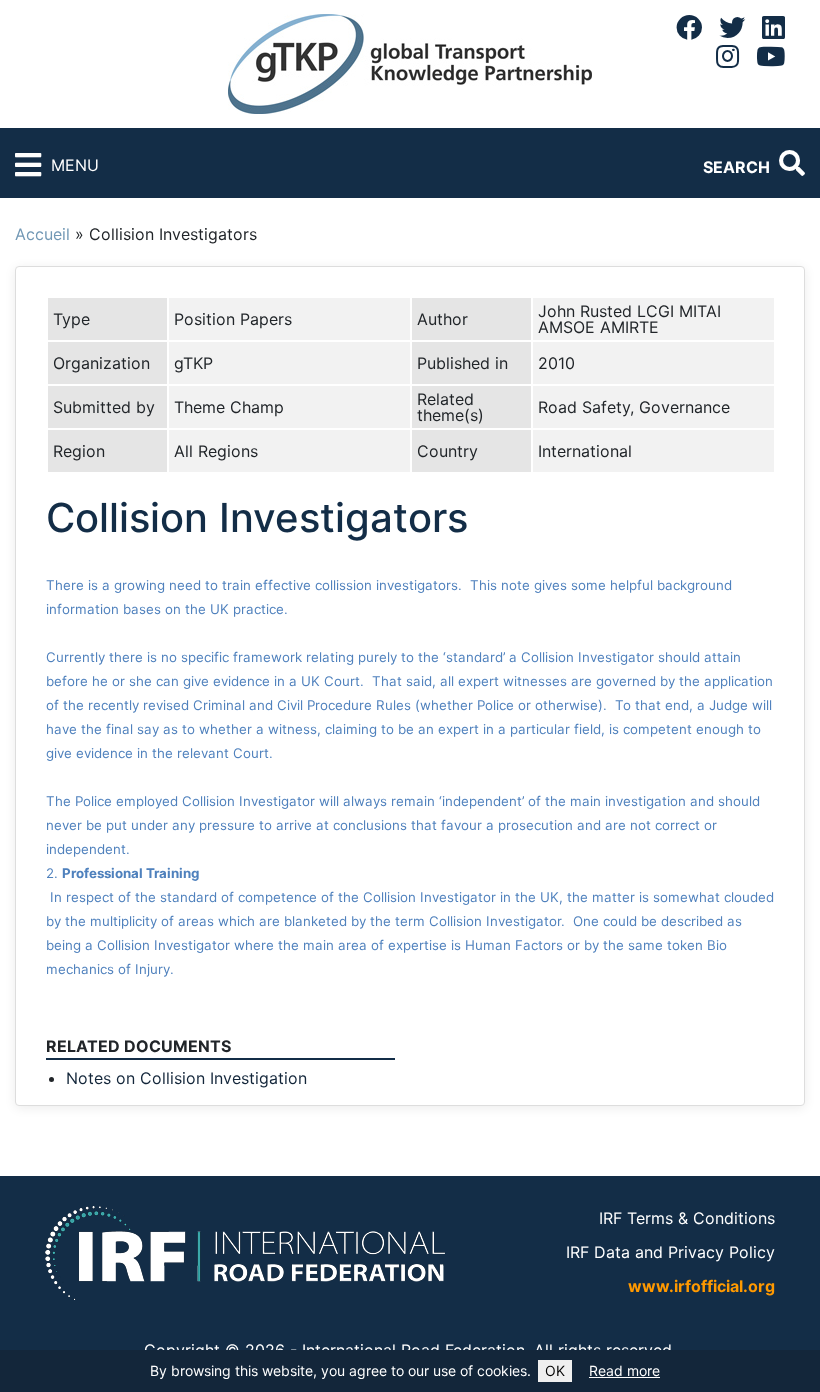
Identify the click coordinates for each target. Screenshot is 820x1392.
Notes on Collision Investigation (186, 1078)
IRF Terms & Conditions (687, 1218)
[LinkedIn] (773, 27)
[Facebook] (689, 27)
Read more (624, 1370)
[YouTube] (770, 56)
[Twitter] (732, 27)
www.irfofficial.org (701, 1286)
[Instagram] (727, 56)
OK (555, 1370)
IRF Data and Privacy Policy (670, 1252)
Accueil (42, 234)
